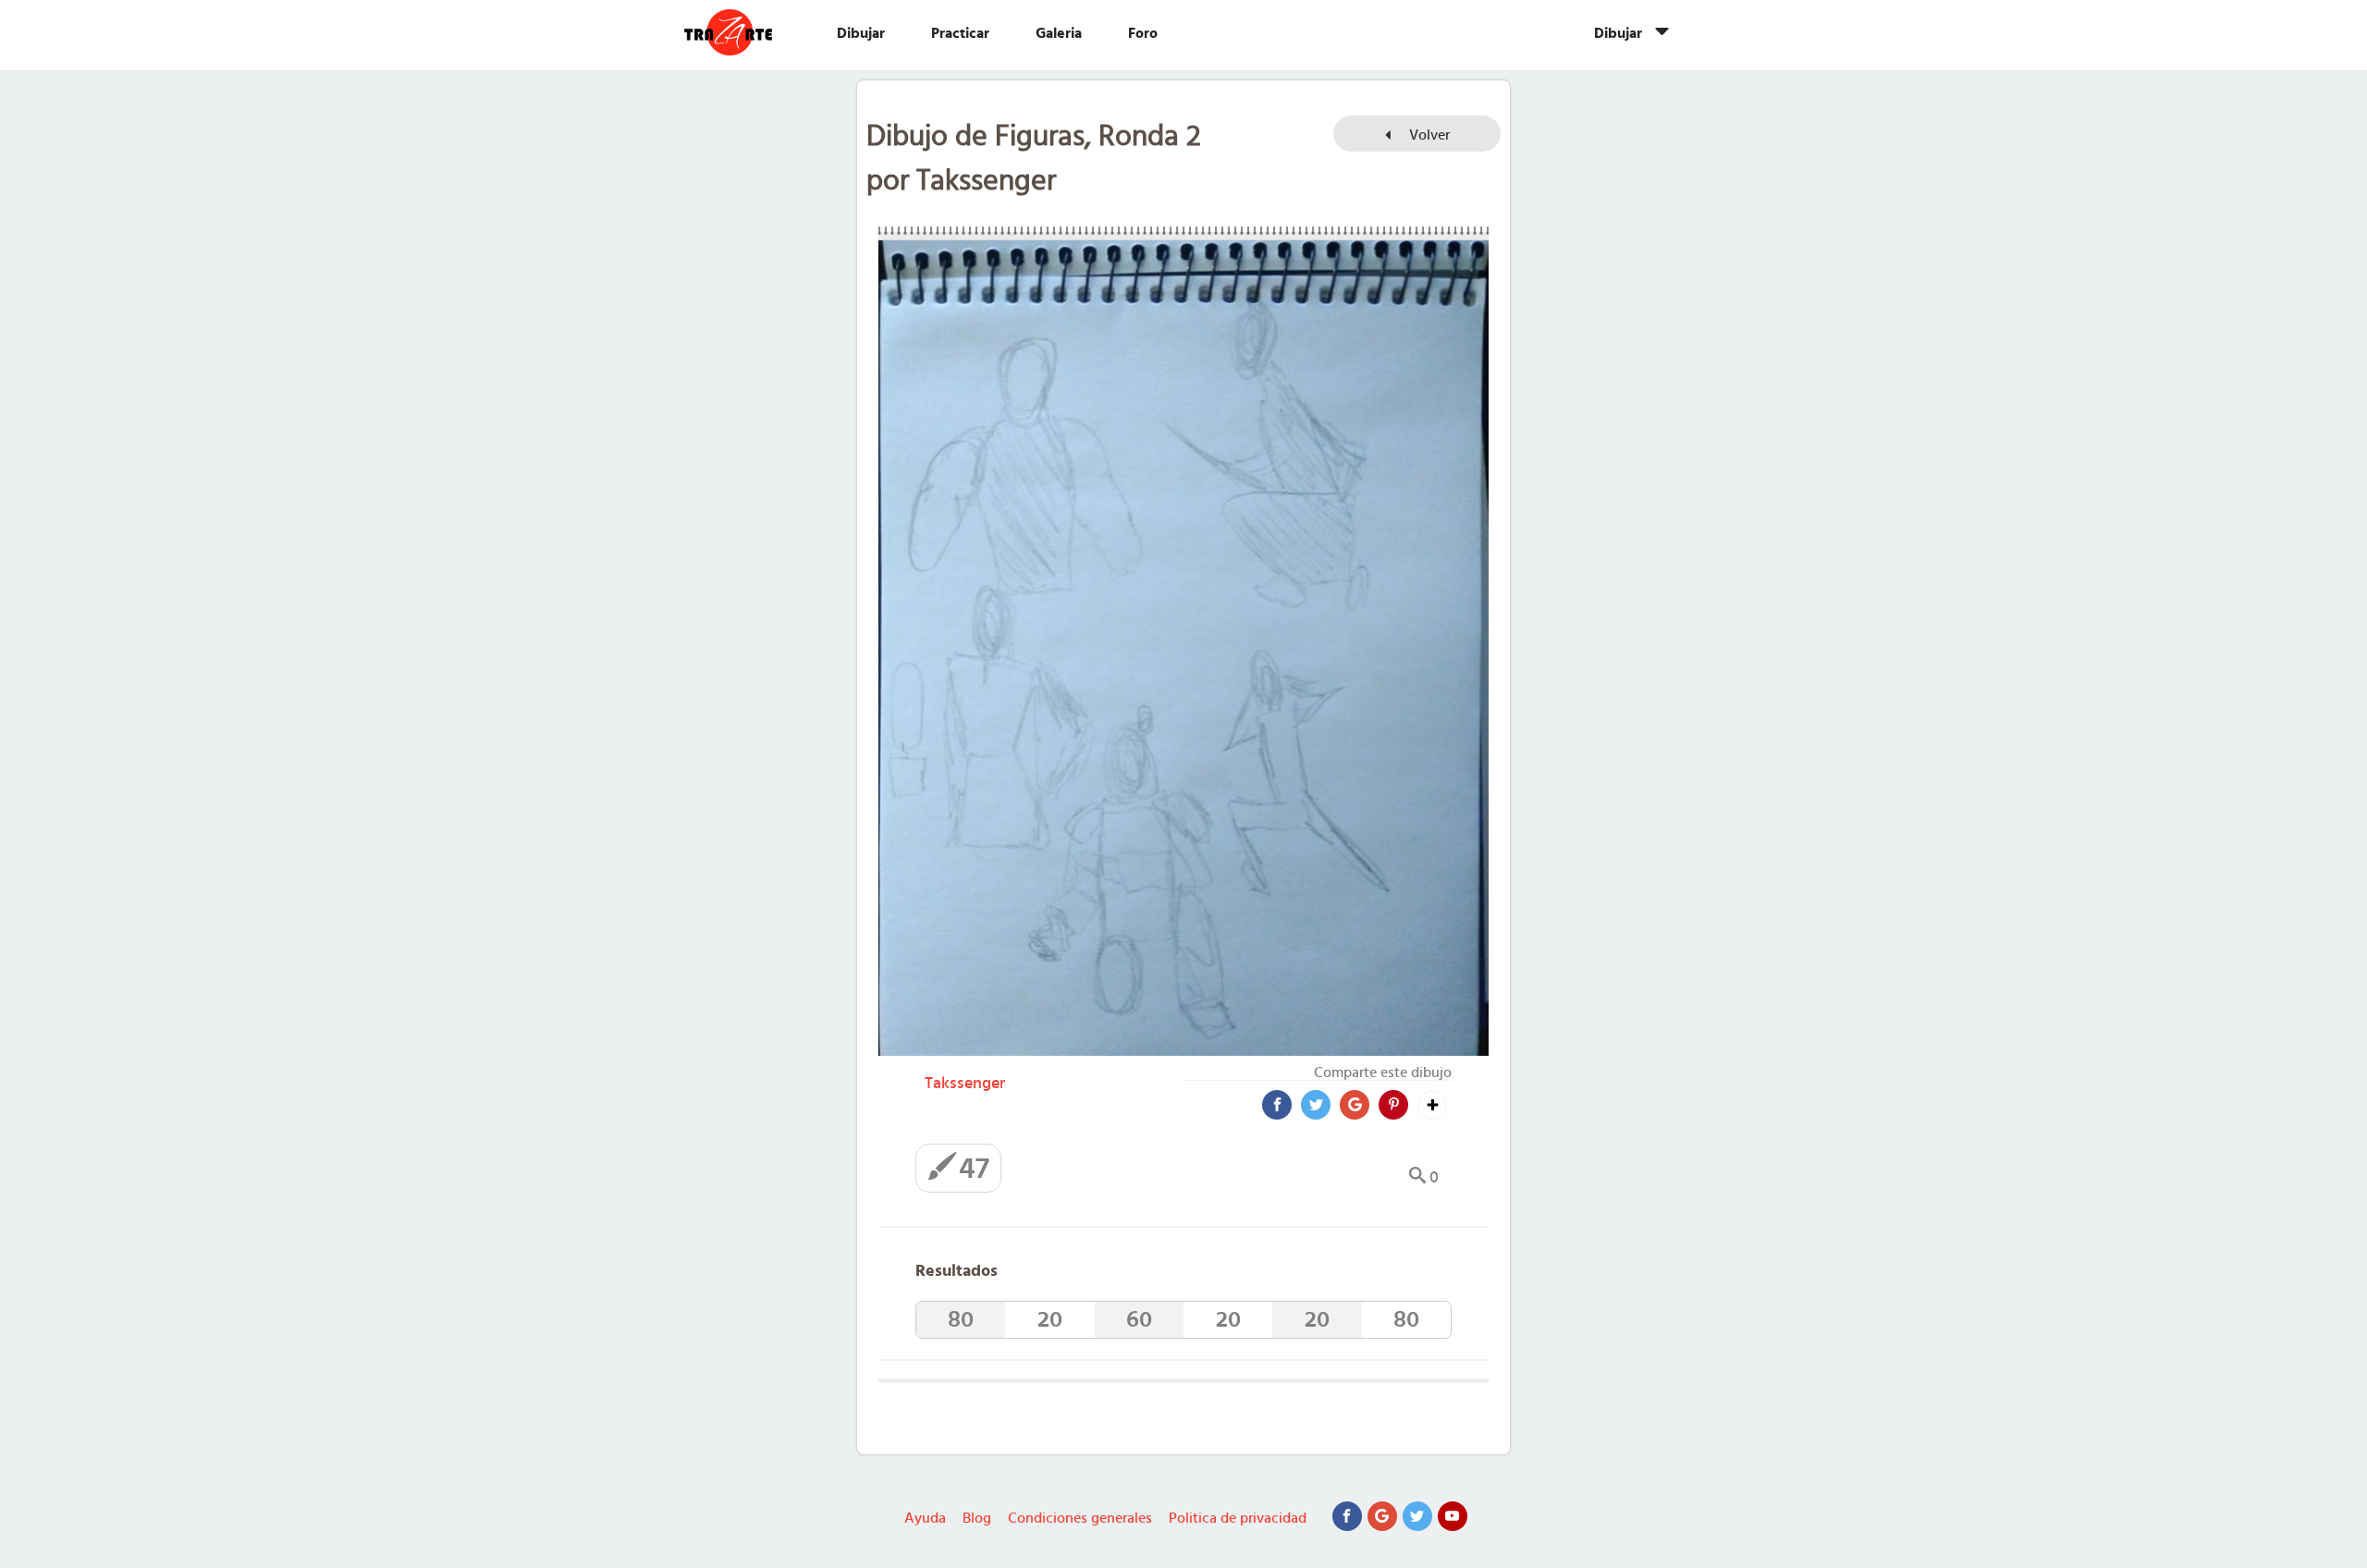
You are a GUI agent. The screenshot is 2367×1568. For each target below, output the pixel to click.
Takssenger (965, 1084)
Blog (977, 1518)
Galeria (1059, 33)
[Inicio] (747, 32)
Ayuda (925, 1518)
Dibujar (861, 33)
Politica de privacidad (1238, 1518)
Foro (1143, 33)
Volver (1428, 135)
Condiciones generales (1080, 1518)
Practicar (960, 33)
